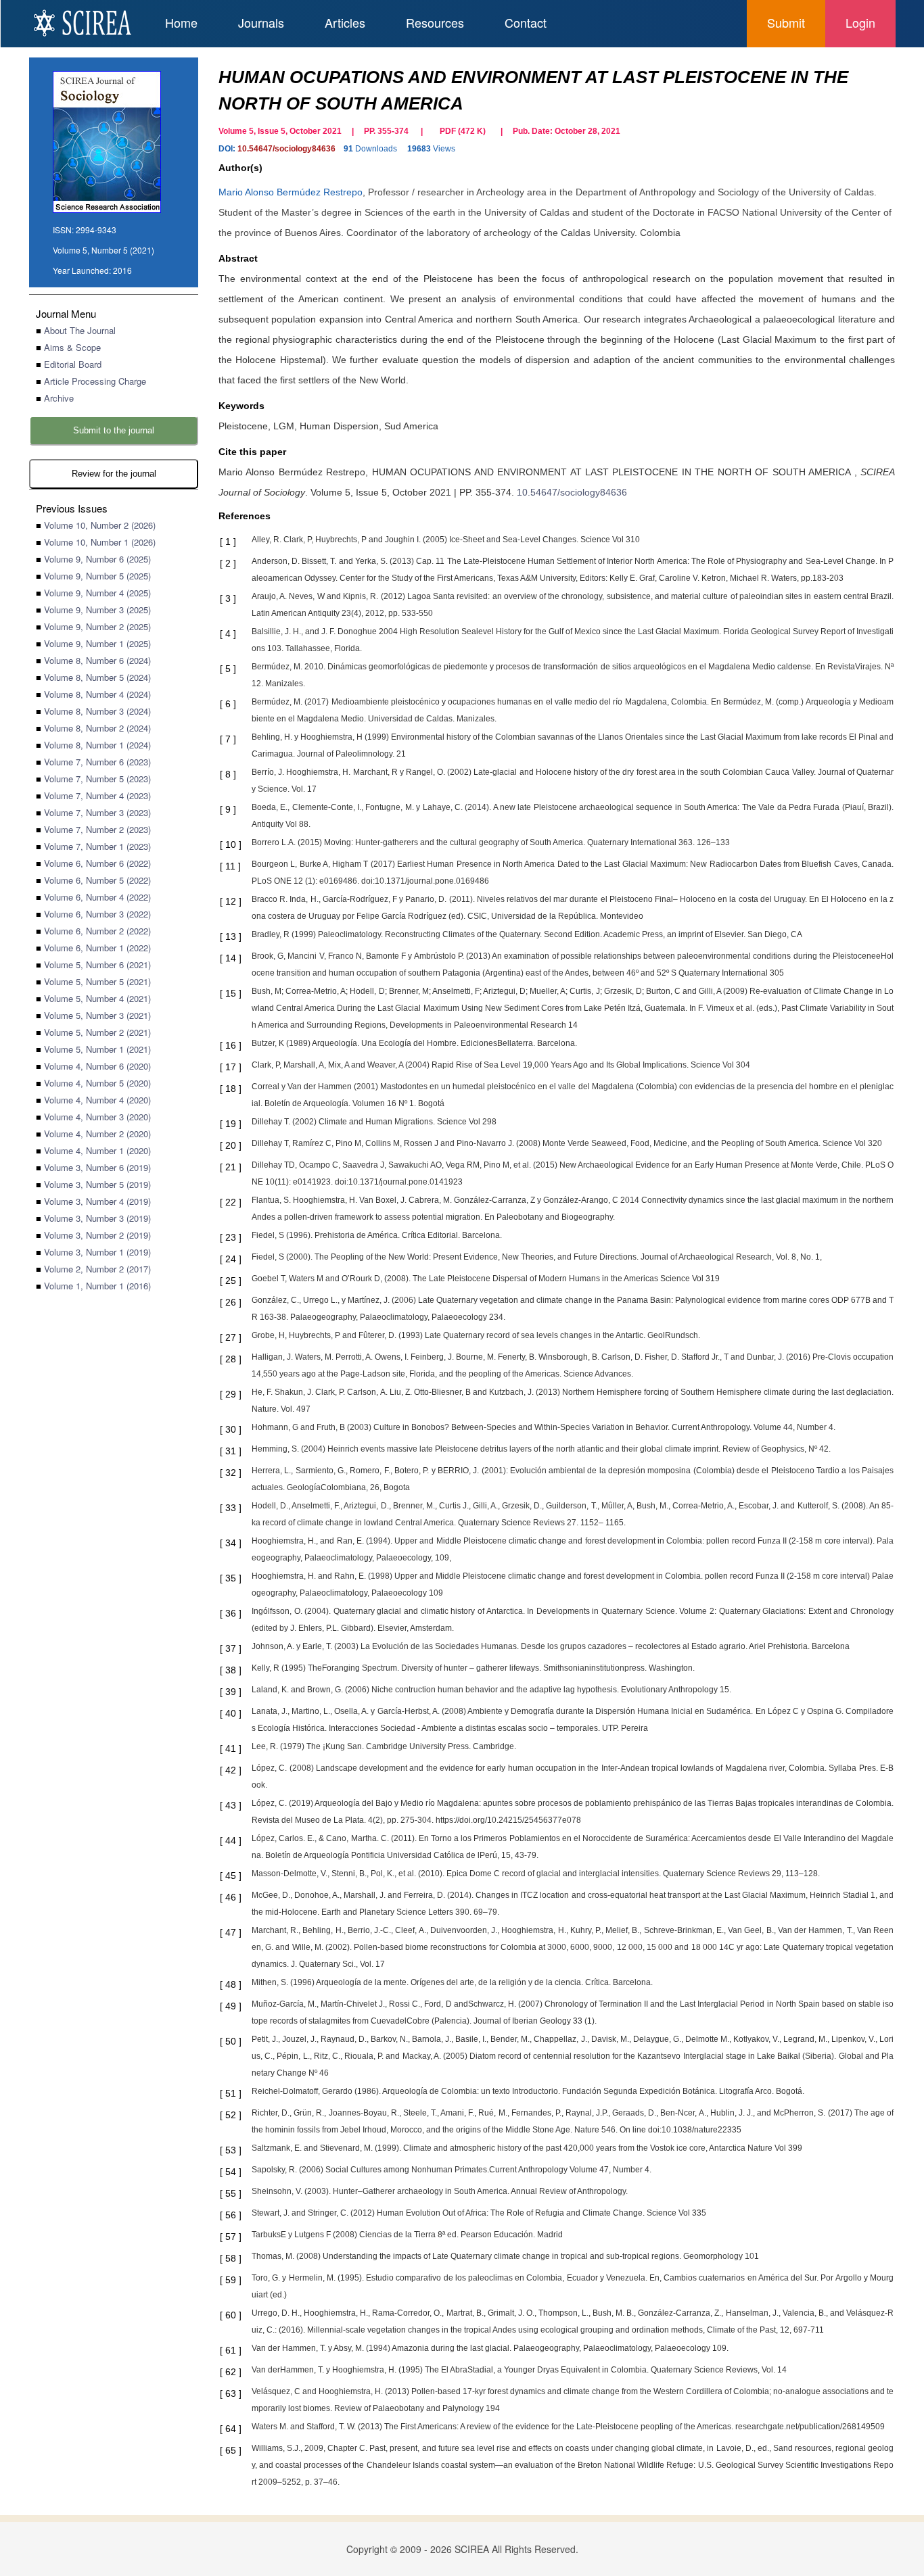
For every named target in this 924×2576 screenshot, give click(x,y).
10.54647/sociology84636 (286, 149)
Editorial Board (73, 364)
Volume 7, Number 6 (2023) (97, 762)
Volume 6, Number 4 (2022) (97, 897)
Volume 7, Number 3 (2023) (97, 812)
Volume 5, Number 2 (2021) (97, 1032)
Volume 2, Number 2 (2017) (97, 1269)
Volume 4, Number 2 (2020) (97, 1134)
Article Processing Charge (95, 381)
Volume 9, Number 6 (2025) (97, 559)
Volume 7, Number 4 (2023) (97, 795)
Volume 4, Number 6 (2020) (97, 1066)
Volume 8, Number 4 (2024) (97, 694)
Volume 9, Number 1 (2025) (97, 643)
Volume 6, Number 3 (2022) (97, 914)
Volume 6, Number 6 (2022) (97, 863)
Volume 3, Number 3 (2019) (97, 1218)
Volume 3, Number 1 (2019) (97, 1252)
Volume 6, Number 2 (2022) (97, 931)
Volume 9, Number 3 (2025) (97, 610)
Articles (345, 22)
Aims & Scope (72, 347)
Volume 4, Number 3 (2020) (97, 1117)
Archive (59, 398)
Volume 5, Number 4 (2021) (97, 998)
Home (181, 22)
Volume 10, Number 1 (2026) (100, 542)
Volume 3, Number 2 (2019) (97, 1235)
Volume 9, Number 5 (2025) (97, 576)
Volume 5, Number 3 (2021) (97, 1015)
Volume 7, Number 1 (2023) (97, 846)
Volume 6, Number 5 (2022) (97, 880)
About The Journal (80, 330)
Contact (526, 22)
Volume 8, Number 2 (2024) (97, 728)
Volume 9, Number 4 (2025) (97, 593)
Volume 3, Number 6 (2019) (97, 1167)
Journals (261, 22)
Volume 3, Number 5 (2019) (97, 1184)
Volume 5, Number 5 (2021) (97, 981)
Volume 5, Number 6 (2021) (97, 964)
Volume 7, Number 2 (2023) (97, 829)
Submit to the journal (114, 430)
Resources (435, 22)
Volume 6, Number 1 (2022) (97, 948)
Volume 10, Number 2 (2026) (100, 525)
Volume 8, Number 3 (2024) (97, 711)
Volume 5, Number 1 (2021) (97, 1049)
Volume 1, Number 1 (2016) (97, 1286)
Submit (786, 22)
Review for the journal (114, 474)
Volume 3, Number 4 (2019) (97, 1201)
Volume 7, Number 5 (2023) (97, 779)
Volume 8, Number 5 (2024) (97, 677)
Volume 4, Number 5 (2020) (97, 1083)
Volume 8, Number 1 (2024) (97, 745)
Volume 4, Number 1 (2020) (97, 1150)
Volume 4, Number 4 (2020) (97, 1100)
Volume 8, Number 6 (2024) (97, 660)
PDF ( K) (463, 131)
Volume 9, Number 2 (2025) (97, 626)
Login (860, 22)
